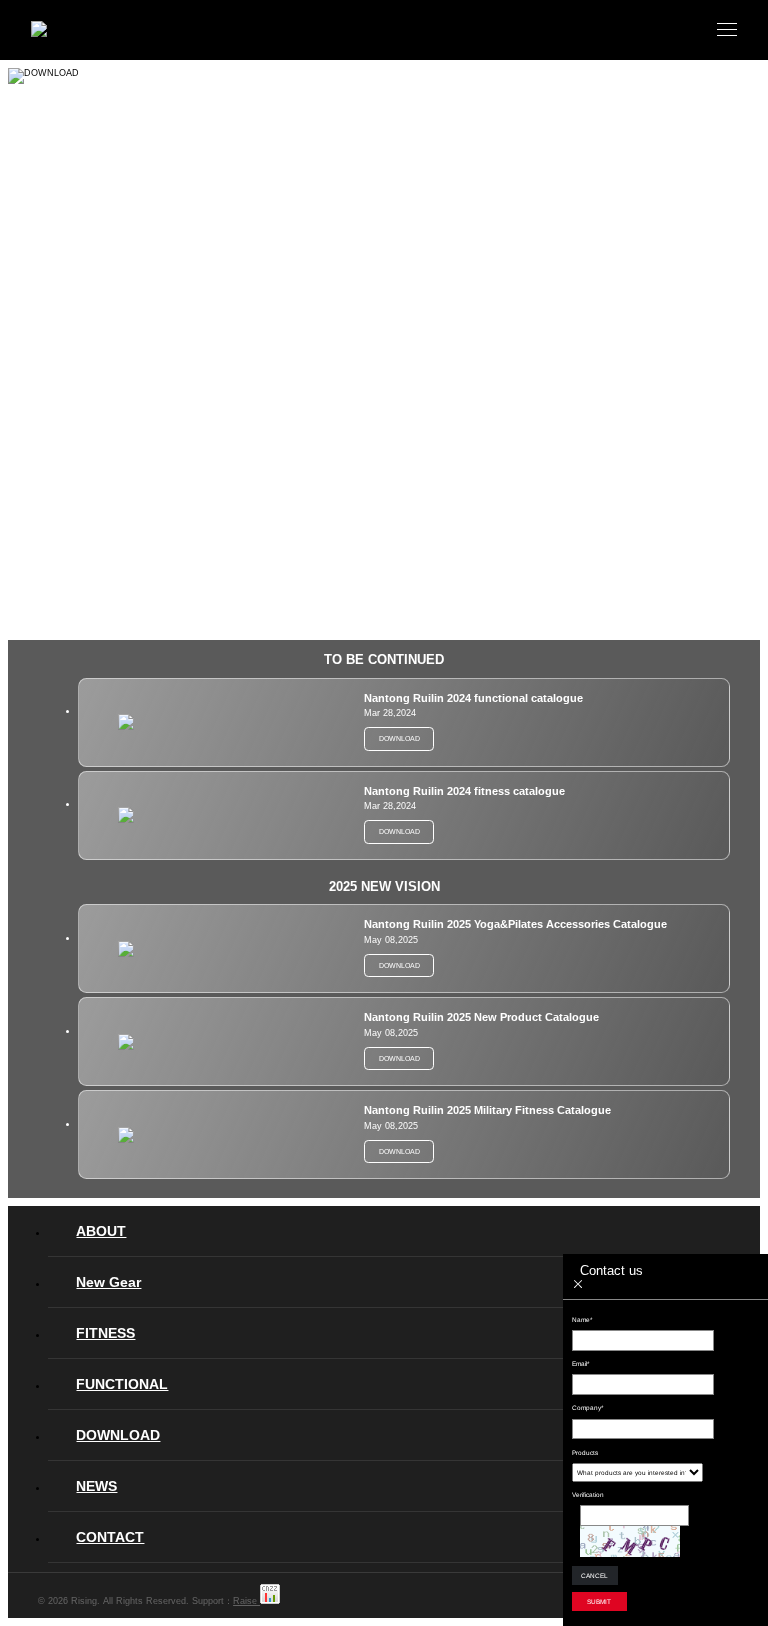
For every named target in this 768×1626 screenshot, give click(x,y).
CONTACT (110, 1537)
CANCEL (594, 1575)
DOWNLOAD (118, 1435)
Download (399, 738)
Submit (599, 1601)
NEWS (96, 1486)
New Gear (108, 1282)
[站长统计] (270, 1601)
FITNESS (105, 1333)
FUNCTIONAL (122, 1384)
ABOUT (101, 1231)
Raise (246, 1601)
